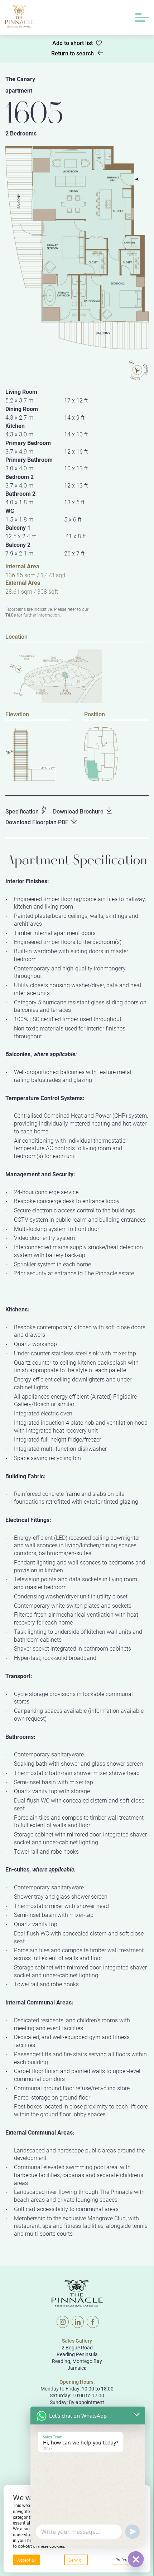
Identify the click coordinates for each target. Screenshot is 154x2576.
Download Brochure (78, 811)
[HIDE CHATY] (136, 2559)
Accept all (27, 2560)
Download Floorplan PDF (37, 822)
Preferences (126, 2560)
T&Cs (11, 615)
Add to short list (73, 43)
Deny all (76, 2560)
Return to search (73, 53)
